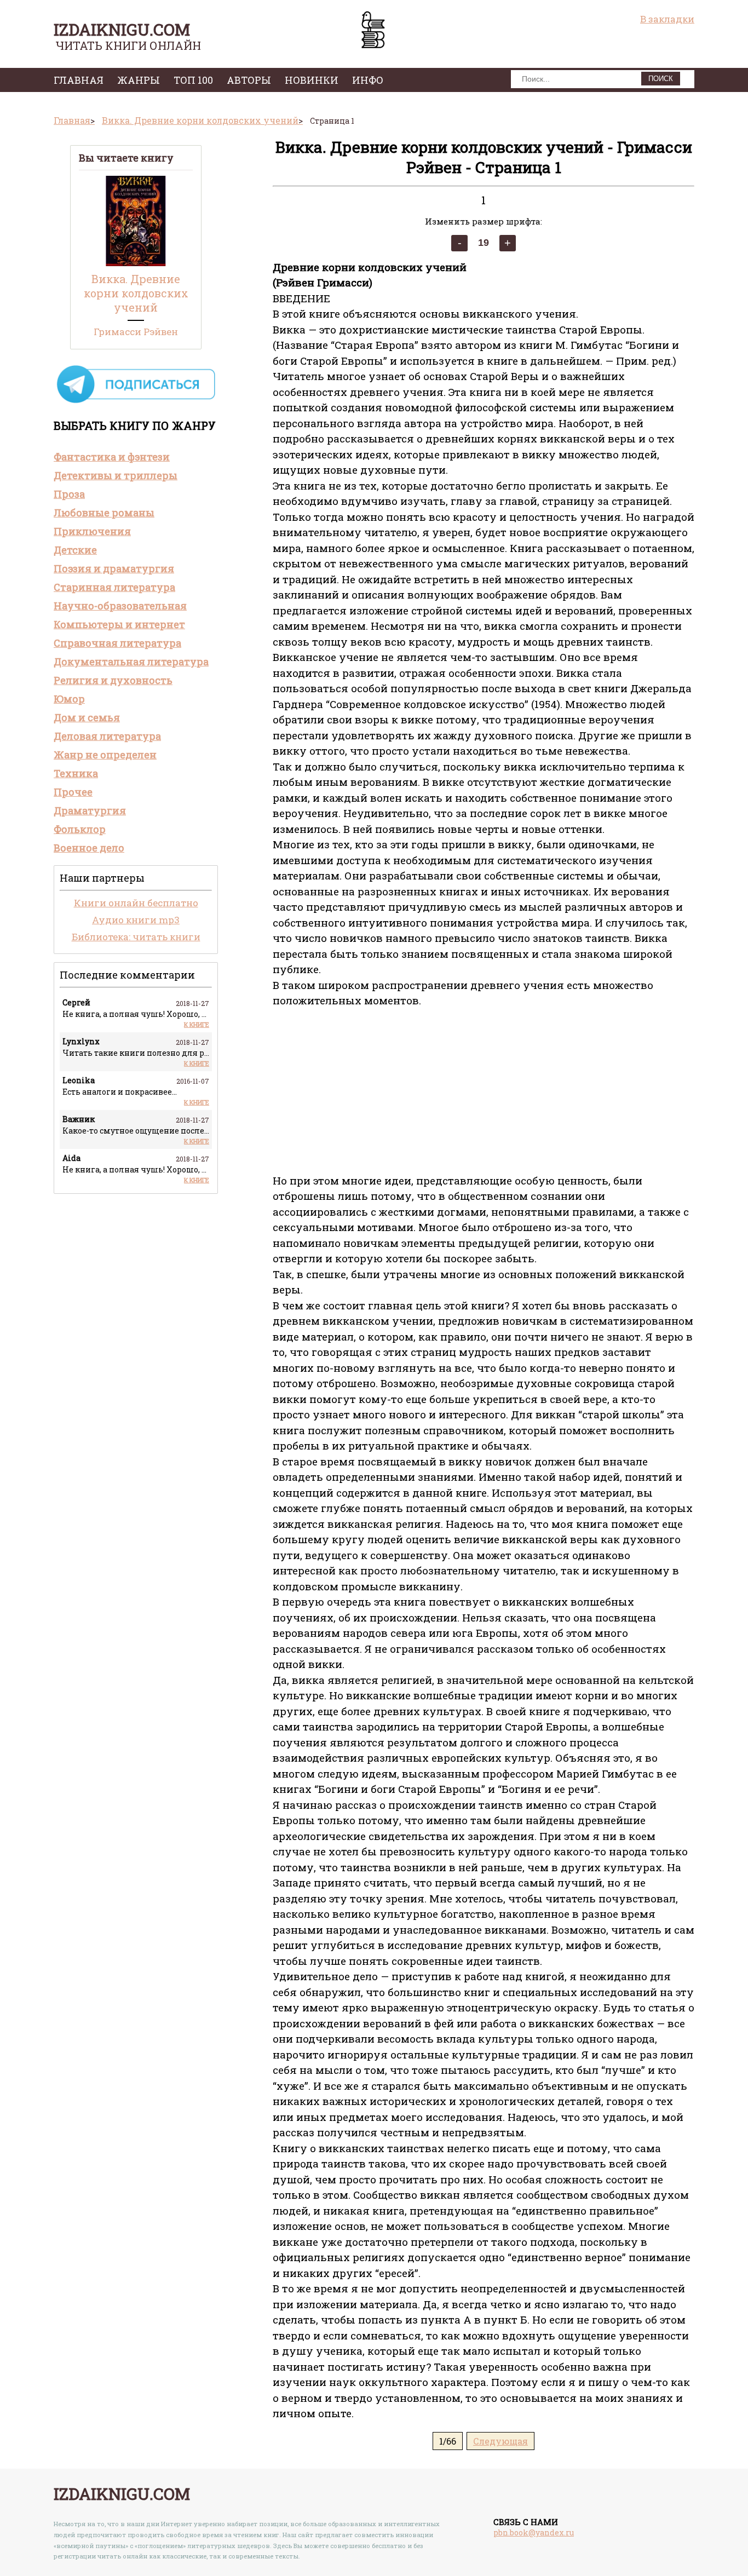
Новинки (312, 80)
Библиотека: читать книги (136, 937)
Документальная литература (131, 662)
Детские (75, 550)
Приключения (92, 531)
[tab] (136, 457)
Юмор (69, 699)
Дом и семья (87, 717)
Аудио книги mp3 (136, 920)
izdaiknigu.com (122, 29)
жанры (139, 80)
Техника (76, 773)
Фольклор (80, 829)
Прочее (73, 792)
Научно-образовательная (120, 606)
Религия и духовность (113, 680)
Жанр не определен (105, 755)
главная (79, 80)
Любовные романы (104, 513)
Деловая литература (107, 736)
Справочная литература (117, 643)
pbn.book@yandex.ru (534, 2532)
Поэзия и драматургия (114, 568)
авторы (249, 80)
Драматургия (90, 810)
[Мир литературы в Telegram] (136, 402)
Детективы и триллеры (116, 475)
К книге (197, 1024)
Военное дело (89, 848)
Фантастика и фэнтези (112, 457)
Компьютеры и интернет (119, 624)
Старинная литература (114, 587)
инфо (368, 80)
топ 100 (193, 80)
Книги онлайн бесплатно (136, 903)
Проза (69, 494)
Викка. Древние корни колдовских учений (136, 293)
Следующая (500, 2441)
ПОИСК (661, 79)
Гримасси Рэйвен (136, 332)
